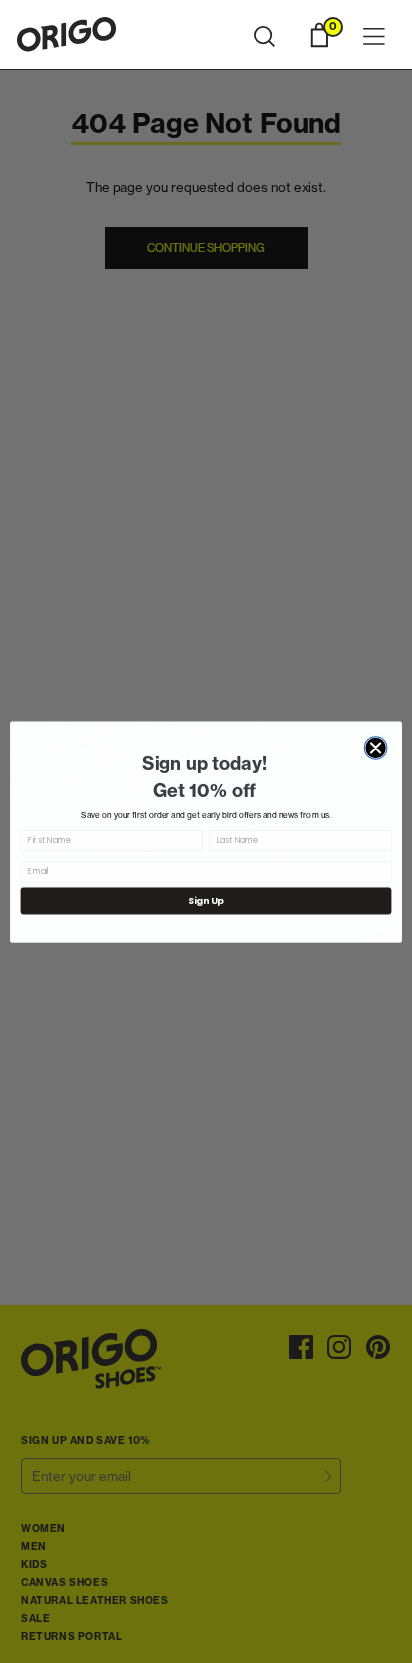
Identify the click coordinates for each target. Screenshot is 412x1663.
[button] (264, 37)
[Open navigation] (374, 37)
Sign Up (206, 900)
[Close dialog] (375, 747)
